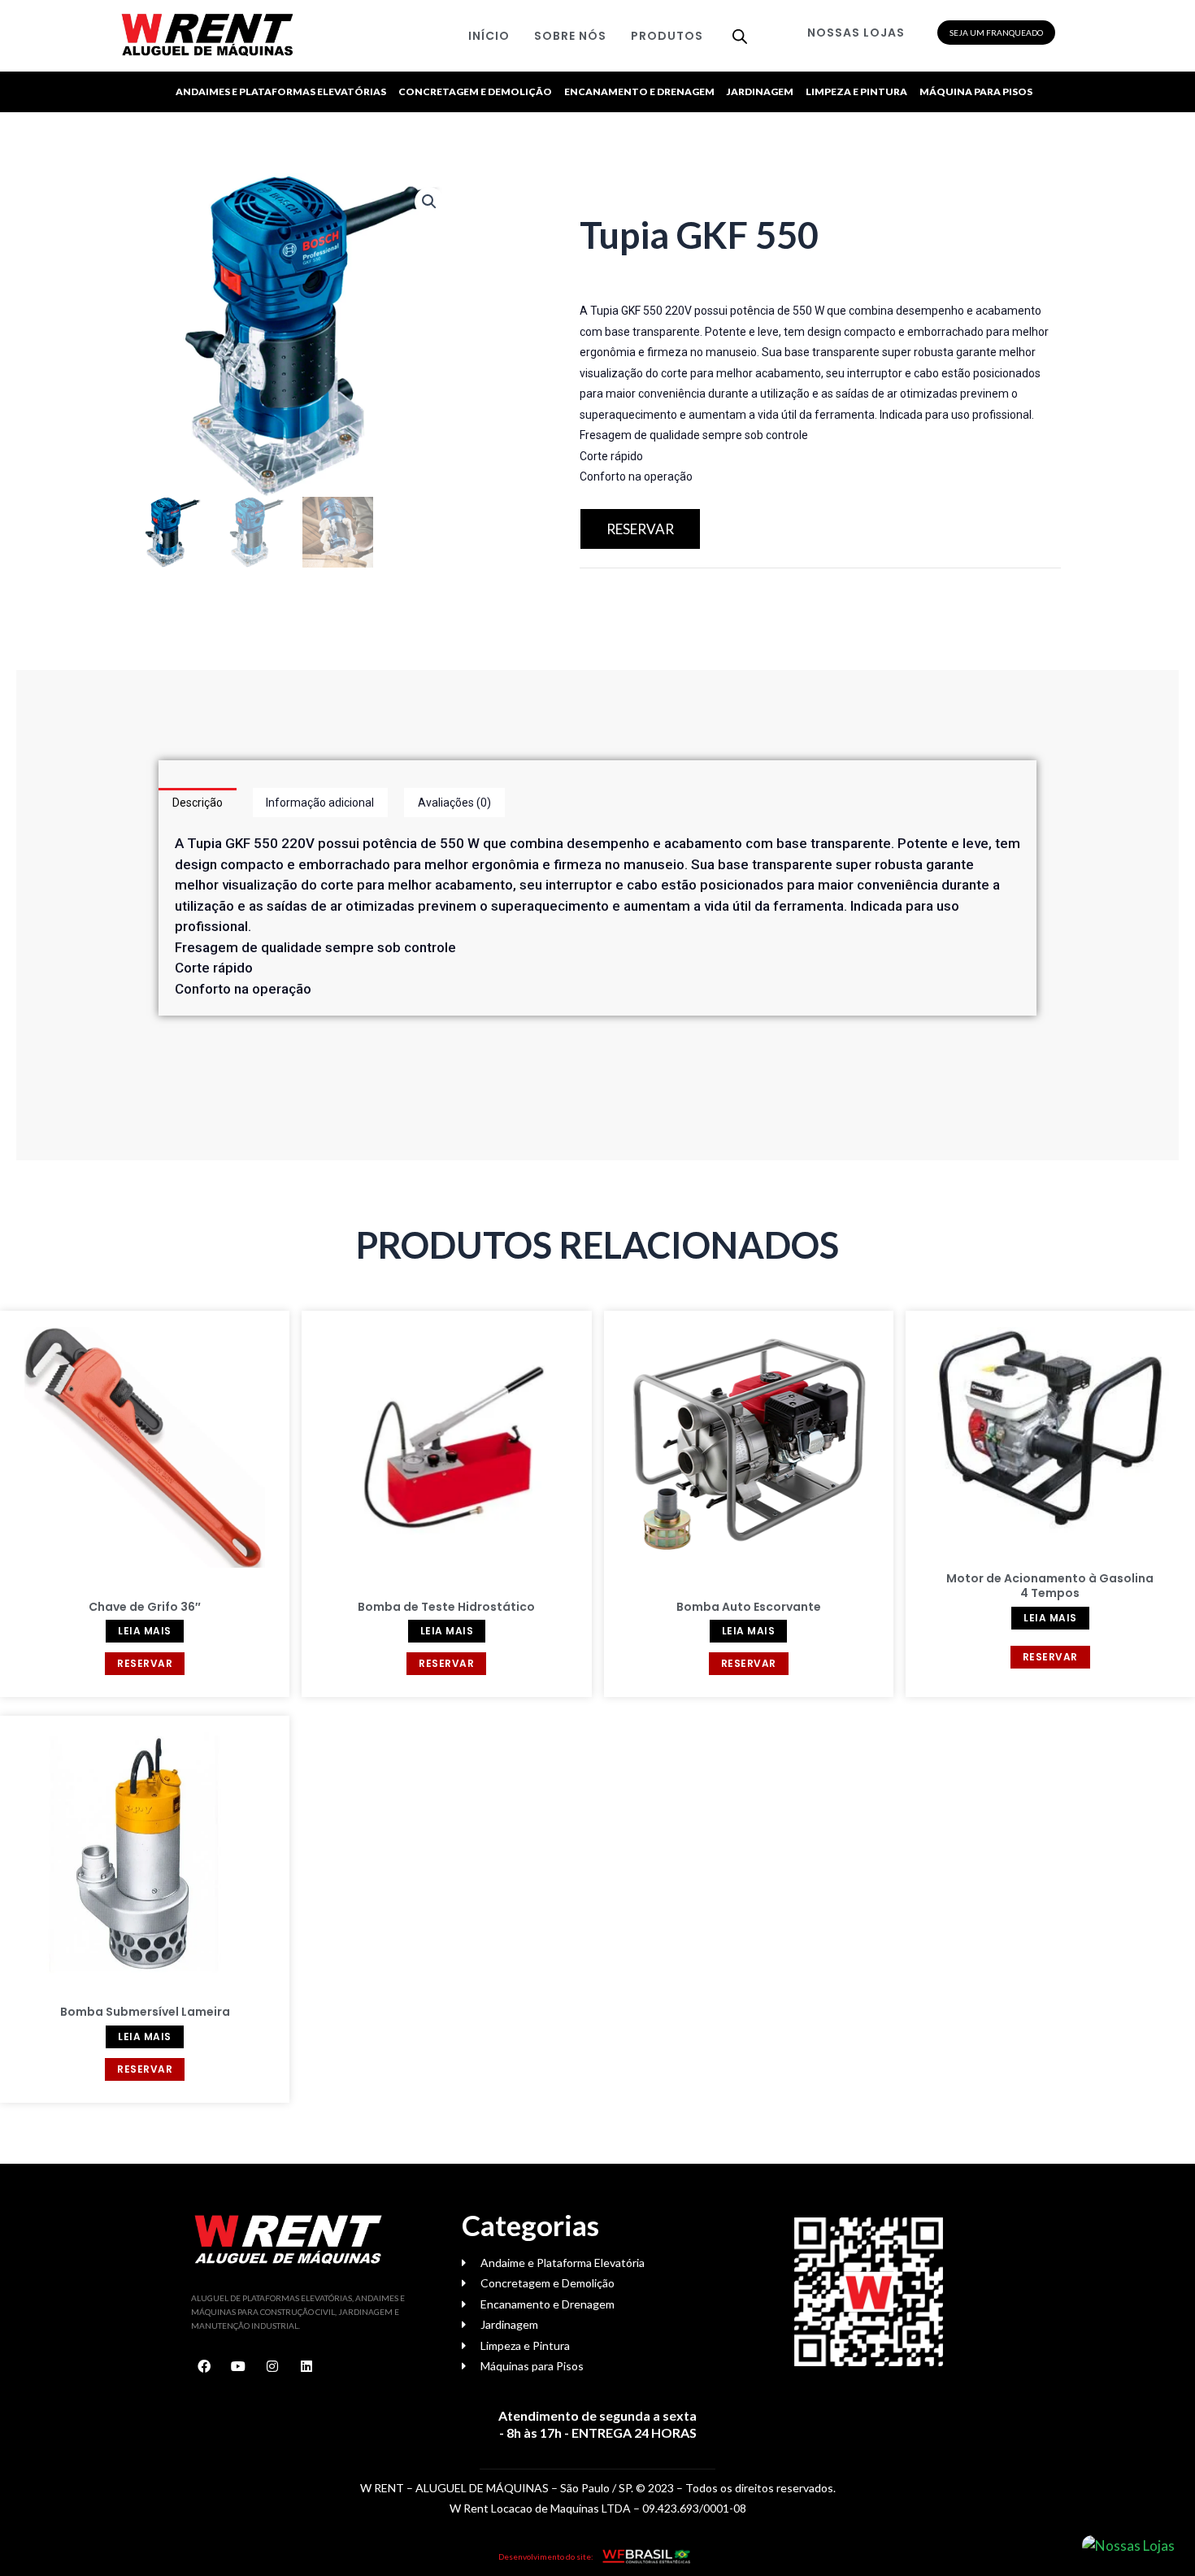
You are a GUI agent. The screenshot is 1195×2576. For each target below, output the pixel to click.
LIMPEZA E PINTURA (856, 91)
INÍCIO (489, 36)
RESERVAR (640, 529)
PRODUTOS (667, 36)
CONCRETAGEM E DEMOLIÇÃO (475, 91)
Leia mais (145, 1631)
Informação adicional (320, 803)
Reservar (145, 1663)
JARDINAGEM (760, 91)
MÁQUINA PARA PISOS (976, 91)
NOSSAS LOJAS (856, 33)
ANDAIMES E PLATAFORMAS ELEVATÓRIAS (281, 91)
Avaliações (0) (454, 803)
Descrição (198, 803)
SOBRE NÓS (570, 36)
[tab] (198, 803)
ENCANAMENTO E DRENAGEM (639, 91)
